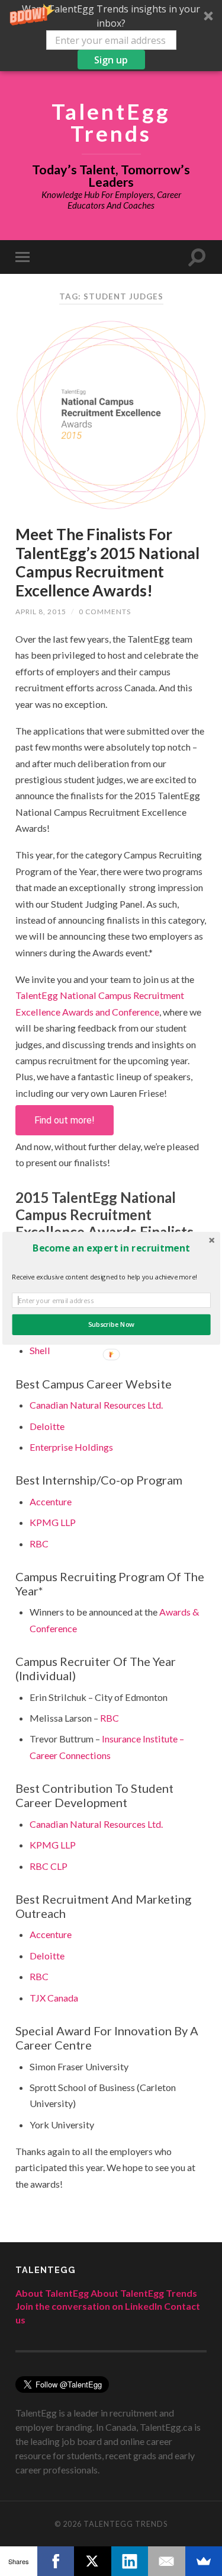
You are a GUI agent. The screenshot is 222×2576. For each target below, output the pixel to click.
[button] (111, 1247)
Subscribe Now (111, 1324)
